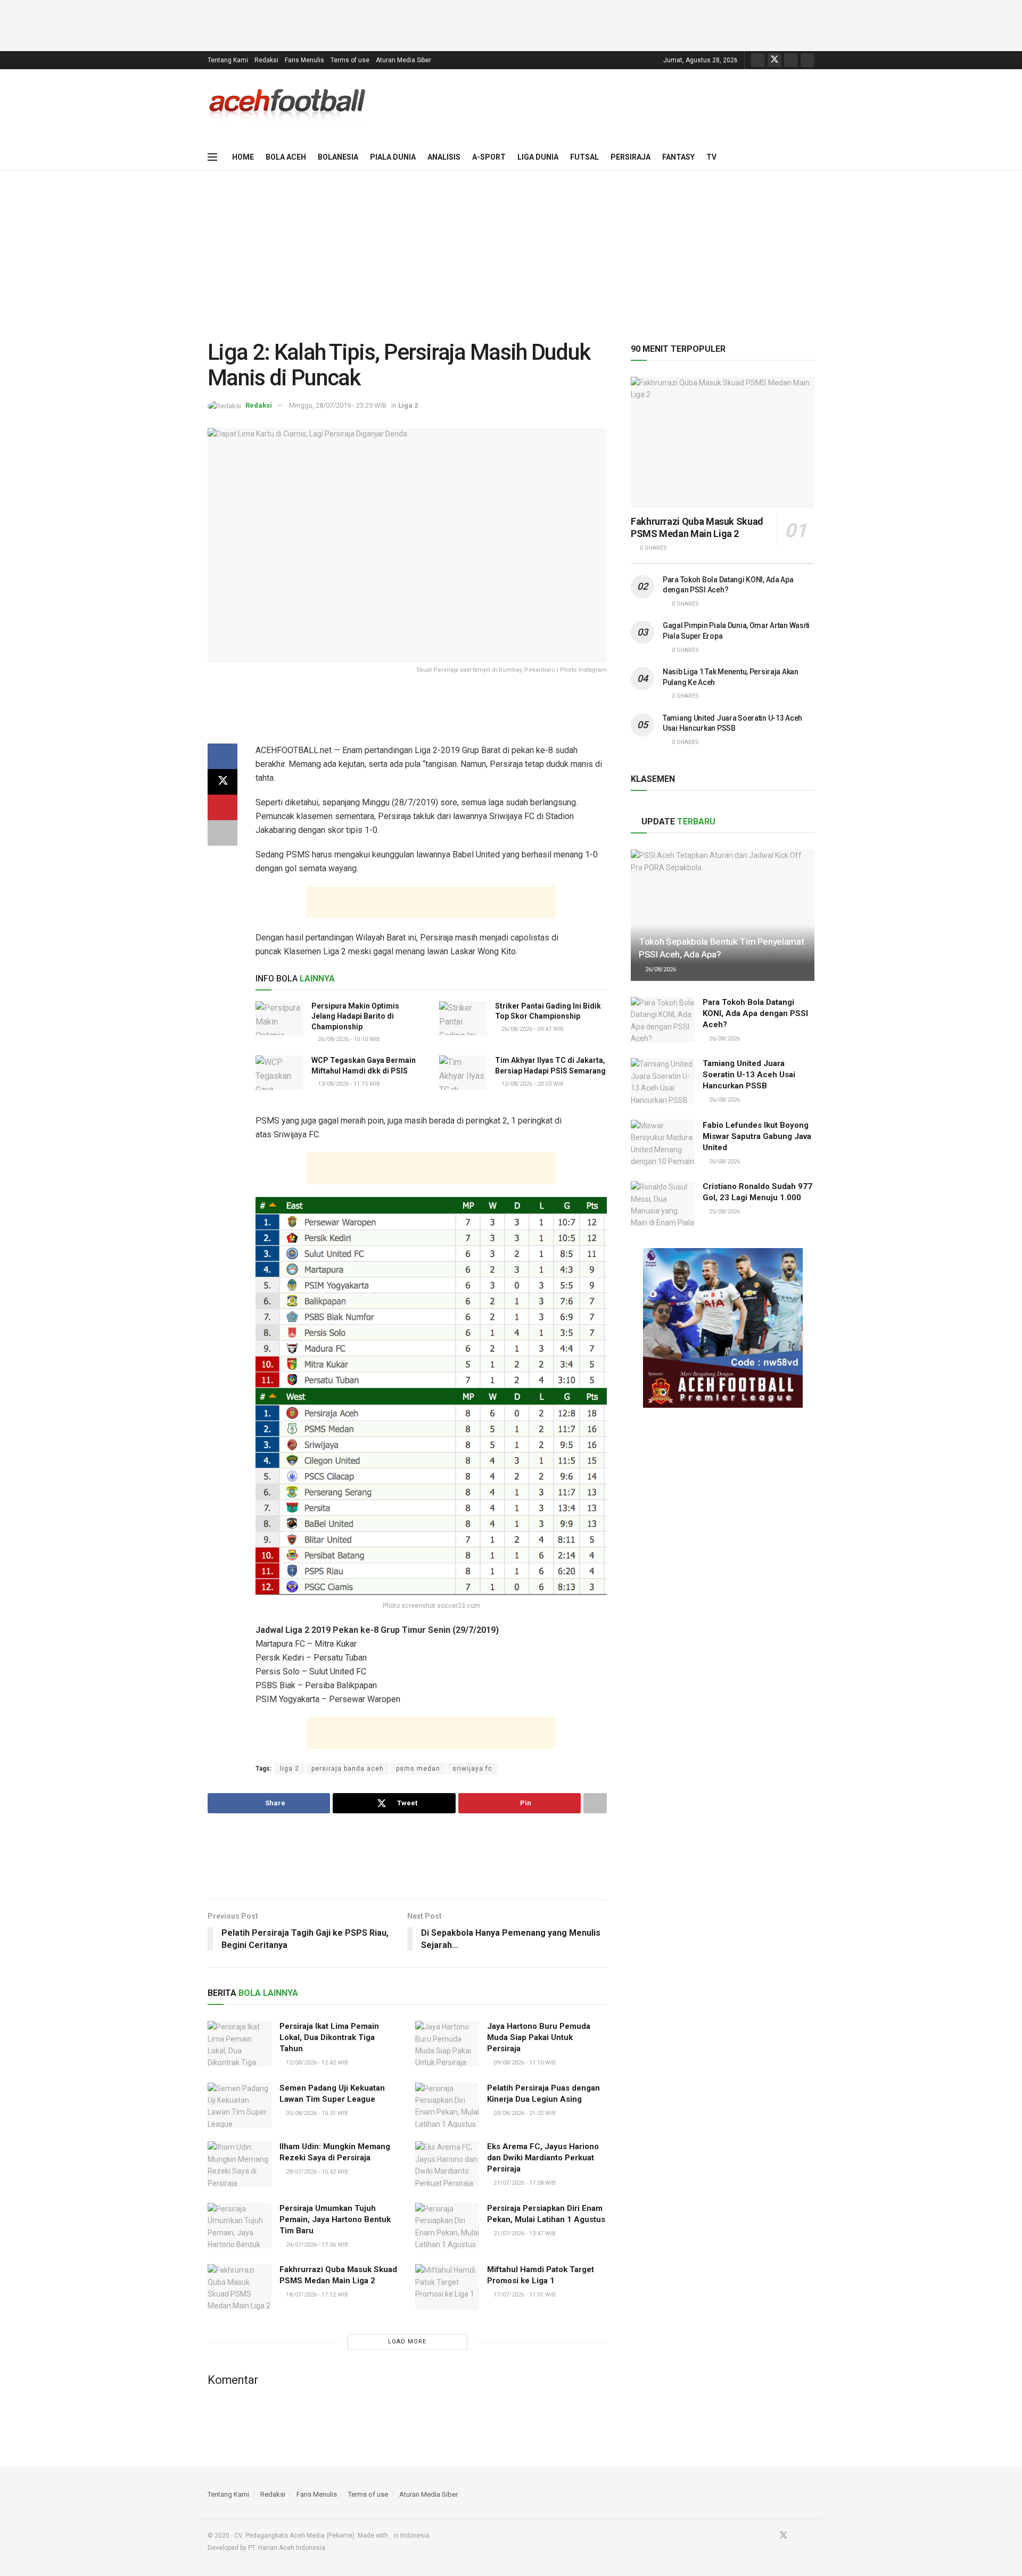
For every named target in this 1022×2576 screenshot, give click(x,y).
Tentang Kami (228, 60)
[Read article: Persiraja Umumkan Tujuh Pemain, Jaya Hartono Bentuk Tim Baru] (240, 2226)
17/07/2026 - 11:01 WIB (524, 2295)
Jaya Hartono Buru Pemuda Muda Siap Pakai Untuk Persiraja (539, 2037)
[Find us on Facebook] (758, 60)
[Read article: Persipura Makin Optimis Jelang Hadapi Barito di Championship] (279, 1018)
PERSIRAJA (630, 157)
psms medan (418, 1769)
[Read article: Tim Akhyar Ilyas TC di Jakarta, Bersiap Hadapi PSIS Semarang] (463, 1072)
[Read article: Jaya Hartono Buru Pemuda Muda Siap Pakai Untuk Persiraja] (447, 2044)
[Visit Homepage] (287, 106)
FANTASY (678, 157)
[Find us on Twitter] (774, 60)
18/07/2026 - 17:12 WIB (316, 2295)
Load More (407, 2342)
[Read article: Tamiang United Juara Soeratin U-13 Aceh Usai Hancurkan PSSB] (663, 1081)
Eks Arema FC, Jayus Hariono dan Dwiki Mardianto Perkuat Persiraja (543, 2158)
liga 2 (290, 1769)
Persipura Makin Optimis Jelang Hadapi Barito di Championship (355, 1016)
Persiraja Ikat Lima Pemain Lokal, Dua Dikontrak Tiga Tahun (329, 2037)
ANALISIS (444, 157)
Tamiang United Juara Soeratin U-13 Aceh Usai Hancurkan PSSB (749, 1075)
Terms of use (350, 60)
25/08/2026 (724, 1212)
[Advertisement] (511, 24)
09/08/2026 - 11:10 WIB (524, 2063)
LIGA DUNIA (538, 157)
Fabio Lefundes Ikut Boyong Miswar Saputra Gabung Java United (757, 1136)
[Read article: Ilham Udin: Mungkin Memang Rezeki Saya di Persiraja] (240, 2164)
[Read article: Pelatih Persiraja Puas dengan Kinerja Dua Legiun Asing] (447, 2106)
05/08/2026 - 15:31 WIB (316, 2113)
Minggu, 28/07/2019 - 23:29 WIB (338, 405)
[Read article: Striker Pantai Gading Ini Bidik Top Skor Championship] (463, 1018)
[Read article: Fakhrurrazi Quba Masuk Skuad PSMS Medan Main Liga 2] (240, 2287)
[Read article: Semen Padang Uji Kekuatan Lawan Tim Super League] (240, 2106)
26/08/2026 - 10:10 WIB (348, 1039)
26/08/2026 (660, 969)
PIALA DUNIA (393, 157)
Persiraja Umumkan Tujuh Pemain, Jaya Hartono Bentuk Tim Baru (335, 2219)
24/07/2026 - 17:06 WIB (316, 2245)
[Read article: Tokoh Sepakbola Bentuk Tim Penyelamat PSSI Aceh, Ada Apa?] (723, 915)
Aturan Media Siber (403, 60)
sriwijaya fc (472, 1769)
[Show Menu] (212, 157)
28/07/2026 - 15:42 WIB (316, 2172)
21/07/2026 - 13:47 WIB (524, 2234)
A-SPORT (489, 157)
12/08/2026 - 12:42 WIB (316, 2063)
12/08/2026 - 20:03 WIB (532, 1084)
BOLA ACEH (286, 157)
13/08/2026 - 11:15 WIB (348, 1084)
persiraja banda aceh (348, 1769)
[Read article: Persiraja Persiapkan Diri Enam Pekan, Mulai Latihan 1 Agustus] (447, 2226)
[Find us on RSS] (807, 60)
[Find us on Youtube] (791, 60)
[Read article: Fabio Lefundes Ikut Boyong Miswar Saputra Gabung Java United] (663, 1143)
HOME (243, 157)
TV (711, 157)
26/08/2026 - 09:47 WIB (532, 1029)
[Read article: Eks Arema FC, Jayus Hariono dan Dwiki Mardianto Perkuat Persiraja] (447, 2164)
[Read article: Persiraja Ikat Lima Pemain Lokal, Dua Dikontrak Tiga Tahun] (240, 2044)
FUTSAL (584, 157)
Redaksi (266, 60)
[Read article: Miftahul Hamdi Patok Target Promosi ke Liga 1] (447, 2287)
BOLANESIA (338, 157)
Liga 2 (408, 405)
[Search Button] (810, 157)
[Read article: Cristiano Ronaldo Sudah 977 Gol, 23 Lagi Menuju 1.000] (663, 1204)
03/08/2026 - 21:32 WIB (524, 2113)
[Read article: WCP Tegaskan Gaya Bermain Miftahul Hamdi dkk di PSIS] (279, 1072)
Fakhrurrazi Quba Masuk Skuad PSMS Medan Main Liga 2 (697, 527)
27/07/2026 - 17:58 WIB (524, 2183)
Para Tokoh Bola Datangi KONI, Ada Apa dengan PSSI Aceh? (755, 1013)
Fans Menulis (304, 60)
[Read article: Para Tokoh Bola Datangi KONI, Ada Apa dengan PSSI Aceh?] (663, 1020)
